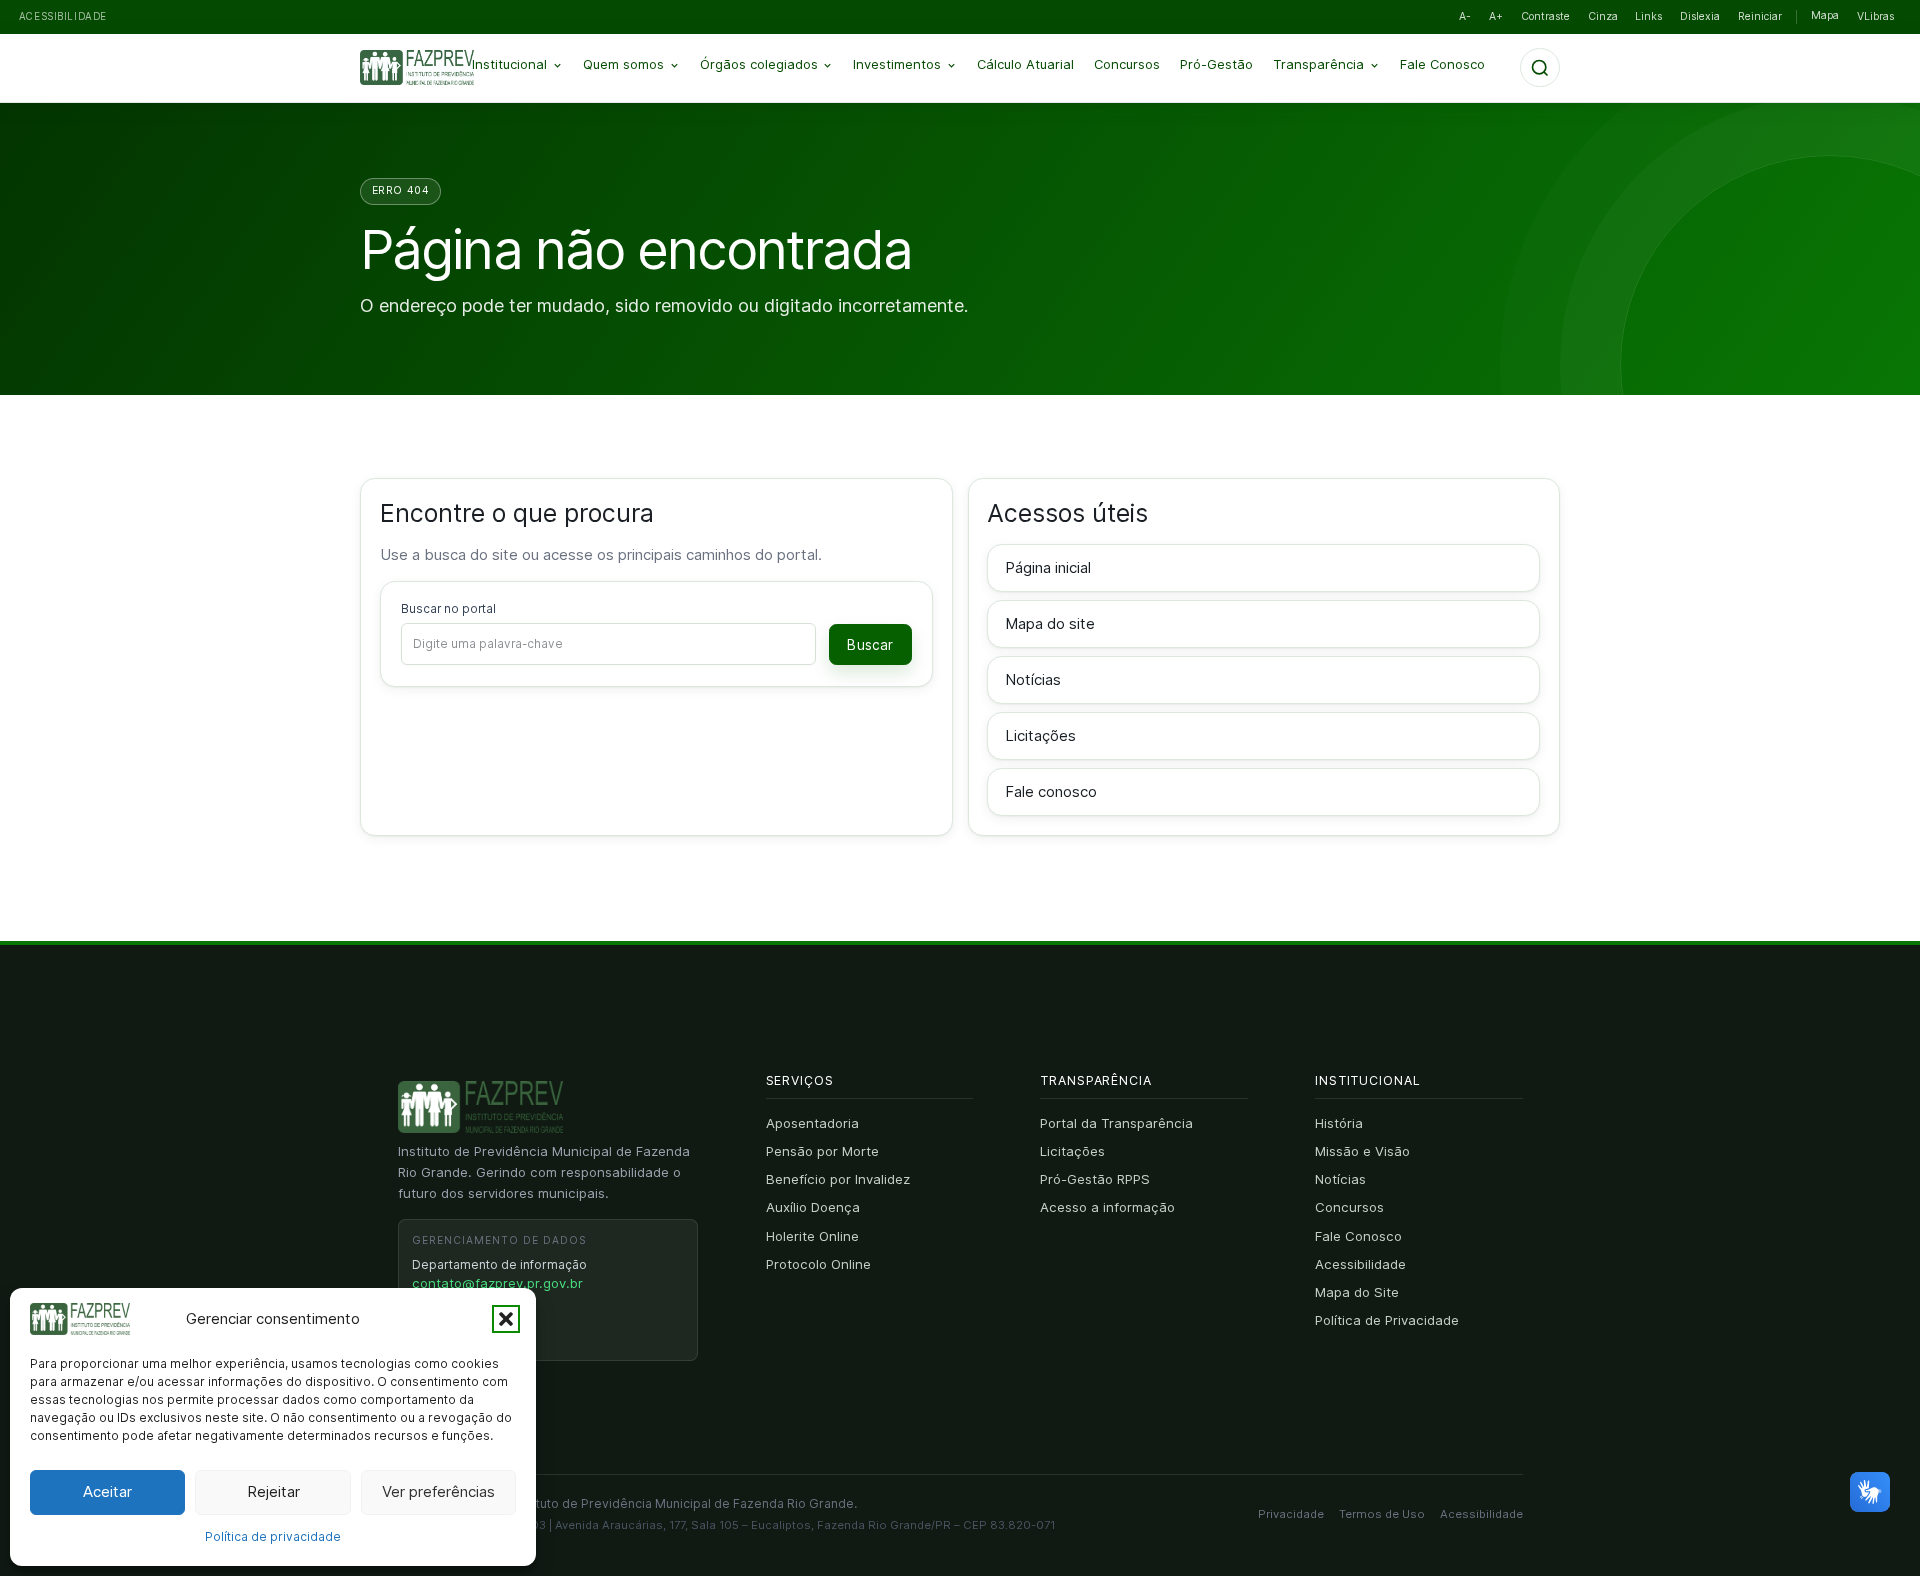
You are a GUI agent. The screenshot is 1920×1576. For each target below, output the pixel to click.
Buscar (870, 645)
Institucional (509, 64)
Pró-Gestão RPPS (1095, 1179)
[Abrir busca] (1540, 68)
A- (1465, 16)
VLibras (1875, 16)
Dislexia (1700, 16)
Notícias (1033, 679)
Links (1648, 16)
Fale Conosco (1442, 64)
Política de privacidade (273, 1536)
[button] (506, 1319)
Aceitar (107, 1491)
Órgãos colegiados (759, 64)
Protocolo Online (818, 1264)
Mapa (1825, 15)
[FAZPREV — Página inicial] (432, 68)
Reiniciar (1760, 16)
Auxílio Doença (813, 1207)
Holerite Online (812, 1236)
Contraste (1545, 16)
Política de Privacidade (1387, 1320)
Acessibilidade (1360, 1264)
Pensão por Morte (822, 1151)
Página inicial (1048, 567)
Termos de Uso (1382, 1514)
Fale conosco (1051, 791)
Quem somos (623, 64)
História (1339, 1123)
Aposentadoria (812, 1123)
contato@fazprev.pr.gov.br (497, 1283)
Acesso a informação (1107, 1207)
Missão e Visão (1362, 1151)
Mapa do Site (1357, 1292)
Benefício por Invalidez (838, 1179)
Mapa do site (1050, 623)
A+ (1496, 16)
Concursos (1127, 64)
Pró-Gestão (1216, 64)
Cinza (1603, 16)
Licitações (1040, 735)
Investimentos (897, 64)
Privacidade (1291, 1514)
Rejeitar (273, 1491)
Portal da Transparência (1116, 1123)
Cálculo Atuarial (1025, 64)
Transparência (1318, 64)
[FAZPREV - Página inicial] (480, 1107)
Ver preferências (438, 1491)
